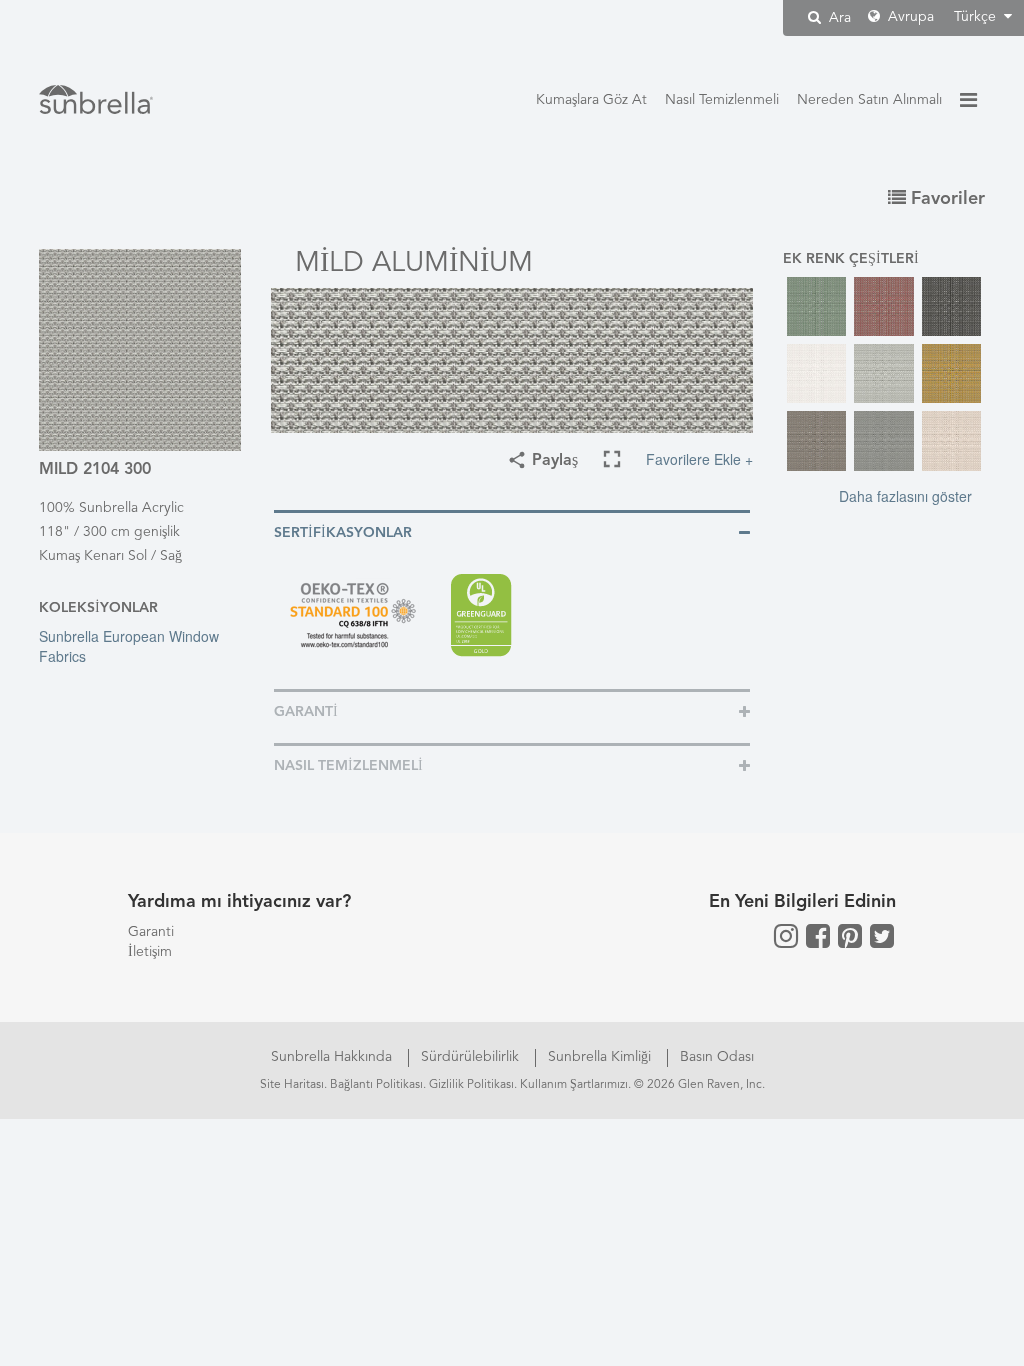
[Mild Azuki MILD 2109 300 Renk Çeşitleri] (883, 306)
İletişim (150, 952)
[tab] (512, 531)
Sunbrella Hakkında (333, 1057)
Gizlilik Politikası (471, 1085)
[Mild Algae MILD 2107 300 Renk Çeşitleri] (816, 306)
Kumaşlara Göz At (591, 100)
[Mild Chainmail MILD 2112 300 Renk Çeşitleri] (951, 306)
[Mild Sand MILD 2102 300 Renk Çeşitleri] (951, 440)
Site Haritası (292, 1085)
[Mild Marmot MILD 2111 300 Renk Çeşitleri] (816, 440)
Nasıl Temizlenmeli (722, 100)
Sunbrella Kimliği (601, 1057)
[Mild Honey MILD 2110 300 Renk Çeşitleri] (951, 373)
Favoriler (945, 199)
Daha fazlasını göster (905, 496)
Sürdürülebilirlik (472, 1057)
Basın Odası (717, 1057)
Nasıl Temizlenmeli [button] (348, 766)
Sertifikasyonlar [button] (343, 533)
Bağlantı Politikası (376, 1085)
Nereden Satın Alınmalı (869, 100)
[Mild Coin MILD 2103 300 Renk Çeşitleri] (883, 373)
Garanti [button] (306, 712)
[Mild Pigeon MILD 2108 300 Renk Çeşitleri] (883, 440)
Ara (838, 18)
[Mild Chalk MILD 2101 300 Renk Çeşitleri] (816, 373)
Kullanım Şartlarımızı (574, 1085)
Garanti (151, 932)
